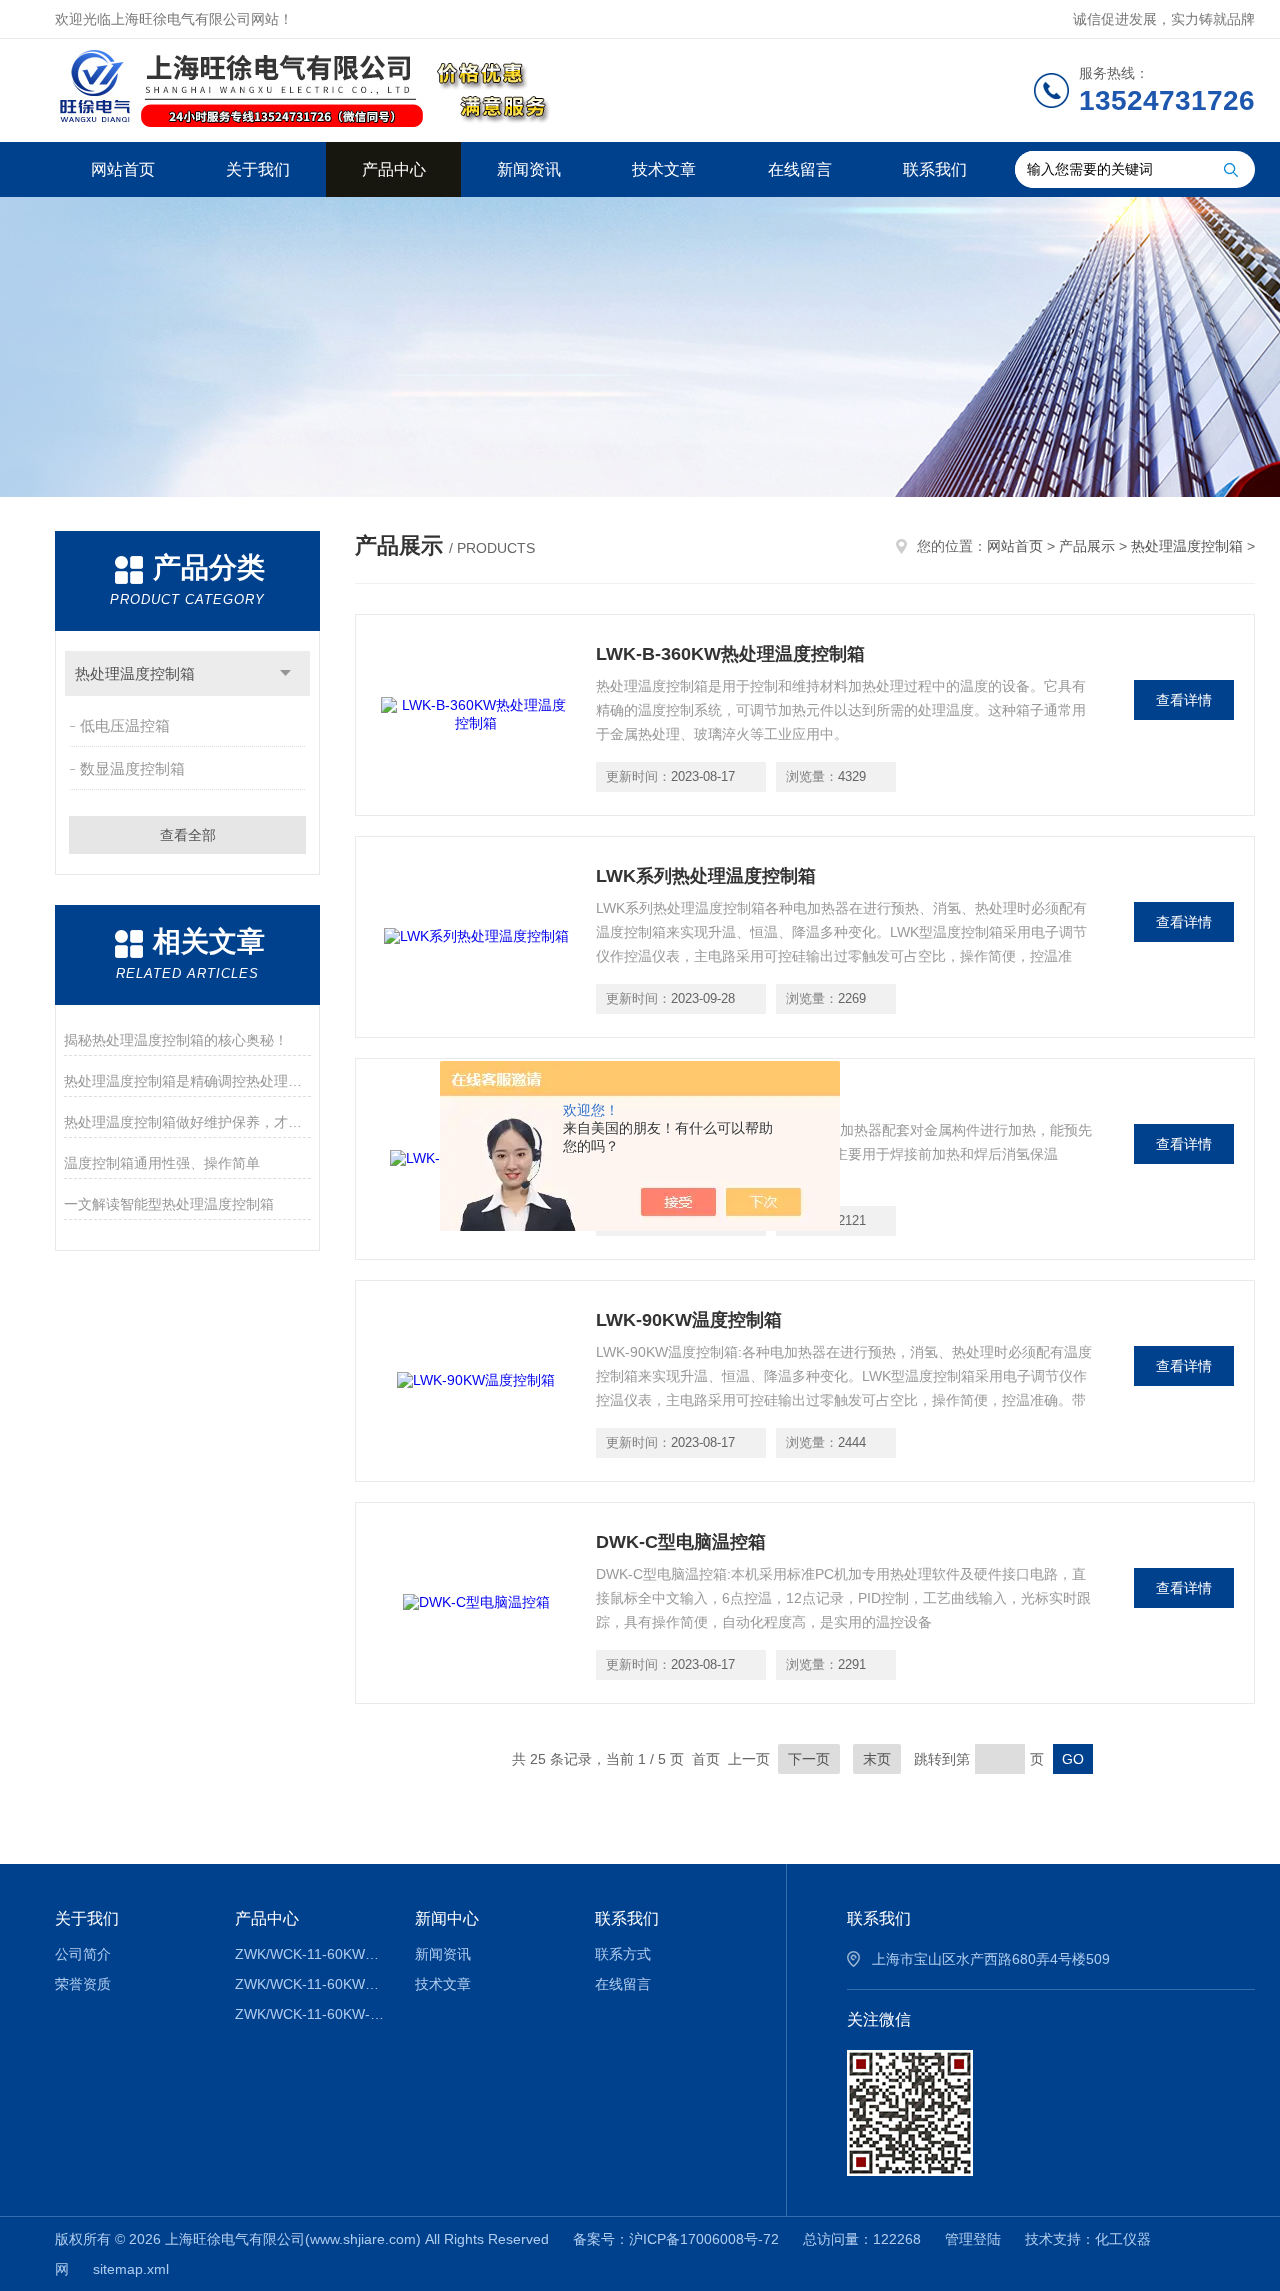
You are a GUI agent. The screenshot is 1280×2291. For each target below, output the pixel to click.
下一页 (809, 1759)
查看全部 (188, 835)
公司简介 (83, 1954)
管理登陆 (973, 2239)
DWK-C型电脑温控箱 (681, 1542)
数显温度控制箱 (132, 768)
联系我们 (935, 169)
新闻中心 (447, 1918)
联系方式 (623, 1954)
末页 (877, 1759)
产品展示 (1087, 546)
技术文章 (664, 169)
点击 (285, 673)
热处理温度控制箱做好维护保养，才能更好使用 (187, 1122)
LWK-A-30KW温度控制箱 (698, 1098)
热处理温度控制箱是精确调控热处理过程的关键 (187, 1081)
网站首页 (123, 169)
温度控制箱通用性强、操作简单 (162, 1163)
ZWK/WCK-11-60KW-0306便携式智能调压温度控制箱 (310, 2014)
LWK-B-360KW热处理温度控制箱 (730, 654)
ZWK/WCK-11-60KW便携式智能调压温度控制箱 (310, 1984)
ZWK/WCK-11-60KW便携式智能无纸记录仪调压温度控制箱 (310, 1954)
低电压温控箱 (125, 725)
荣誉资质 (83, 1984)
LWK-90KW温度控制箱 (689, 1320)
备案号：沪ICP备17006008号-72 (676, 2239)
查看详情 (1184, 700)
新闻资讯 (529, 169)
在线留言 (800, 169)
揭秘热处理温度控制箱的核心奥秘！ (176, 1040)
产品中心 (394, 169)
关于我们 (258, 169)
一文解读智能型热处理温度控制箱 (169, 1204)
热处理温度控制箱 (135, 673)
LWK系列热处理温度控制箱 (706, 876)
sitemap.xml (131, 2269)
